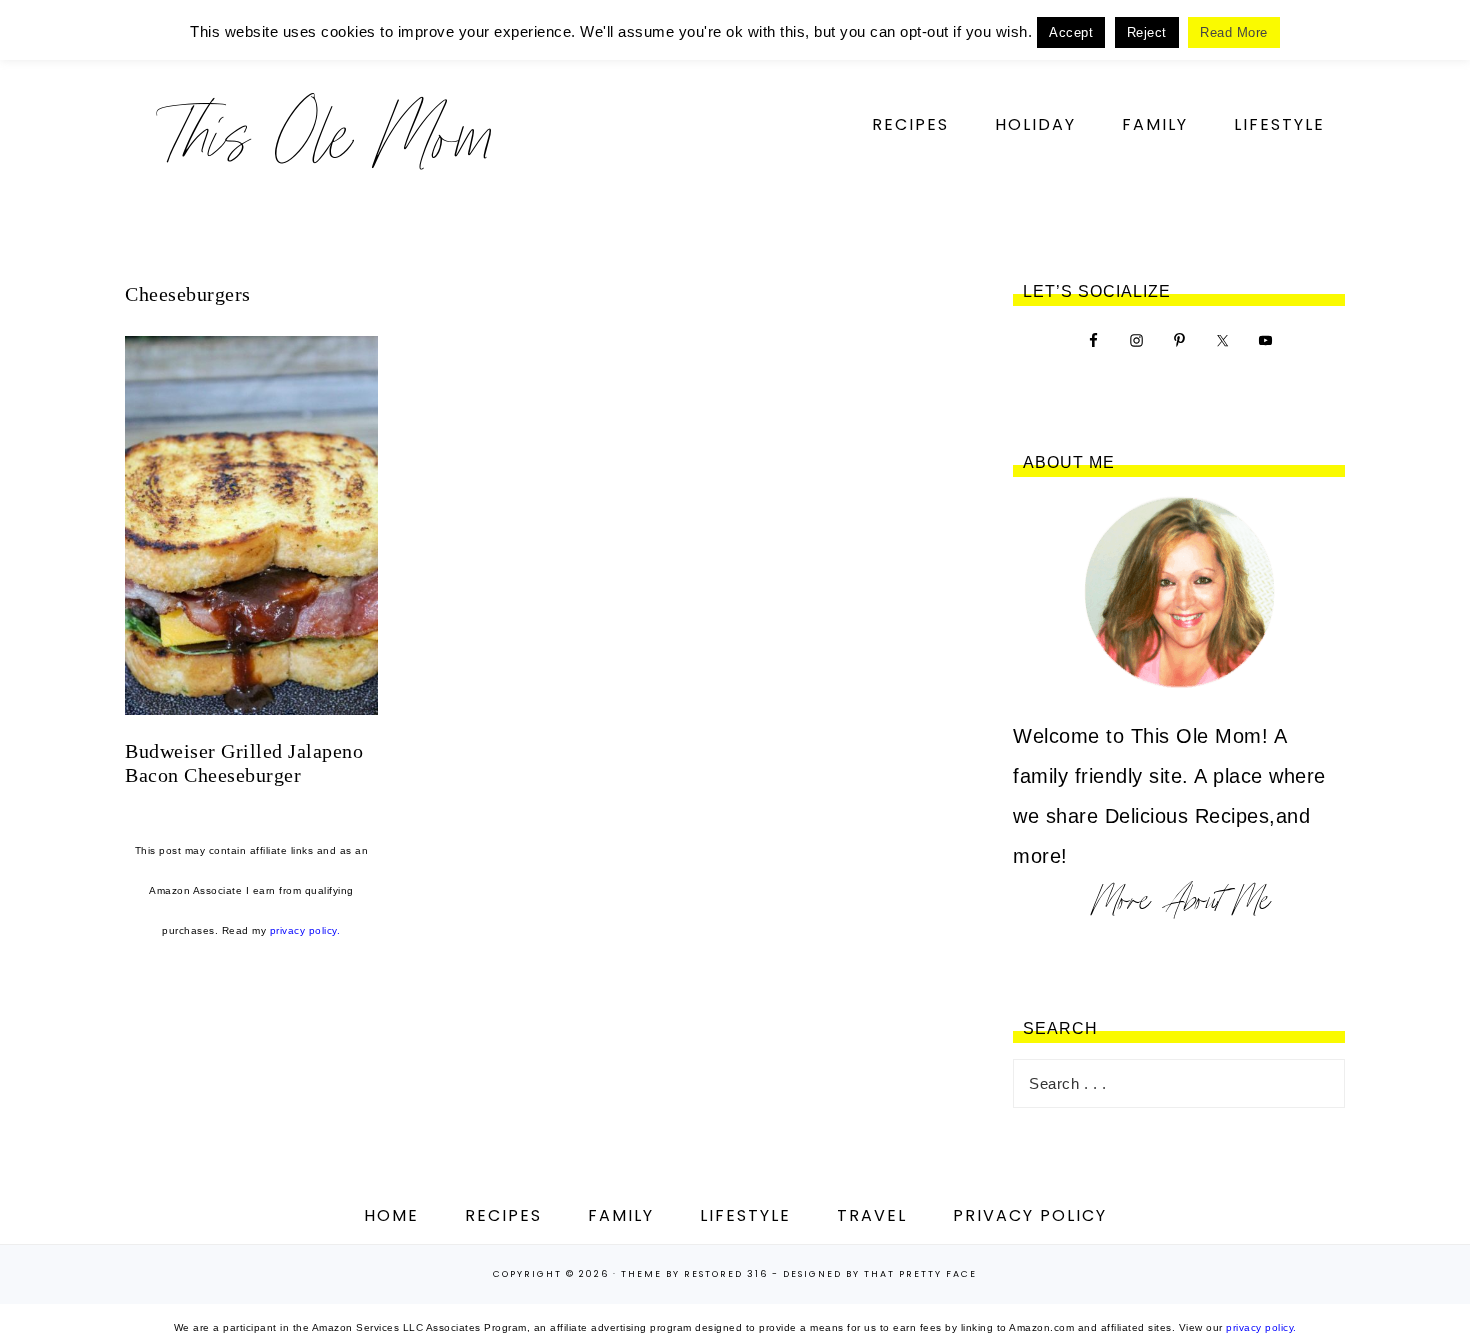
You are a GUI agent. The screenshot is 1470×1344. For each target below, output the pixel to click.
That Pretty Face (920, 1274)
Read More (1234, 32)
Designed (812, 1274)
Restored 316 (726, 1274)
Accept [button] (1071, 32)
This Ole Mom (325, 134)
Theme (641, 1274)
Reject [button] (1147, 32)
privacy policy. (305, 930)
